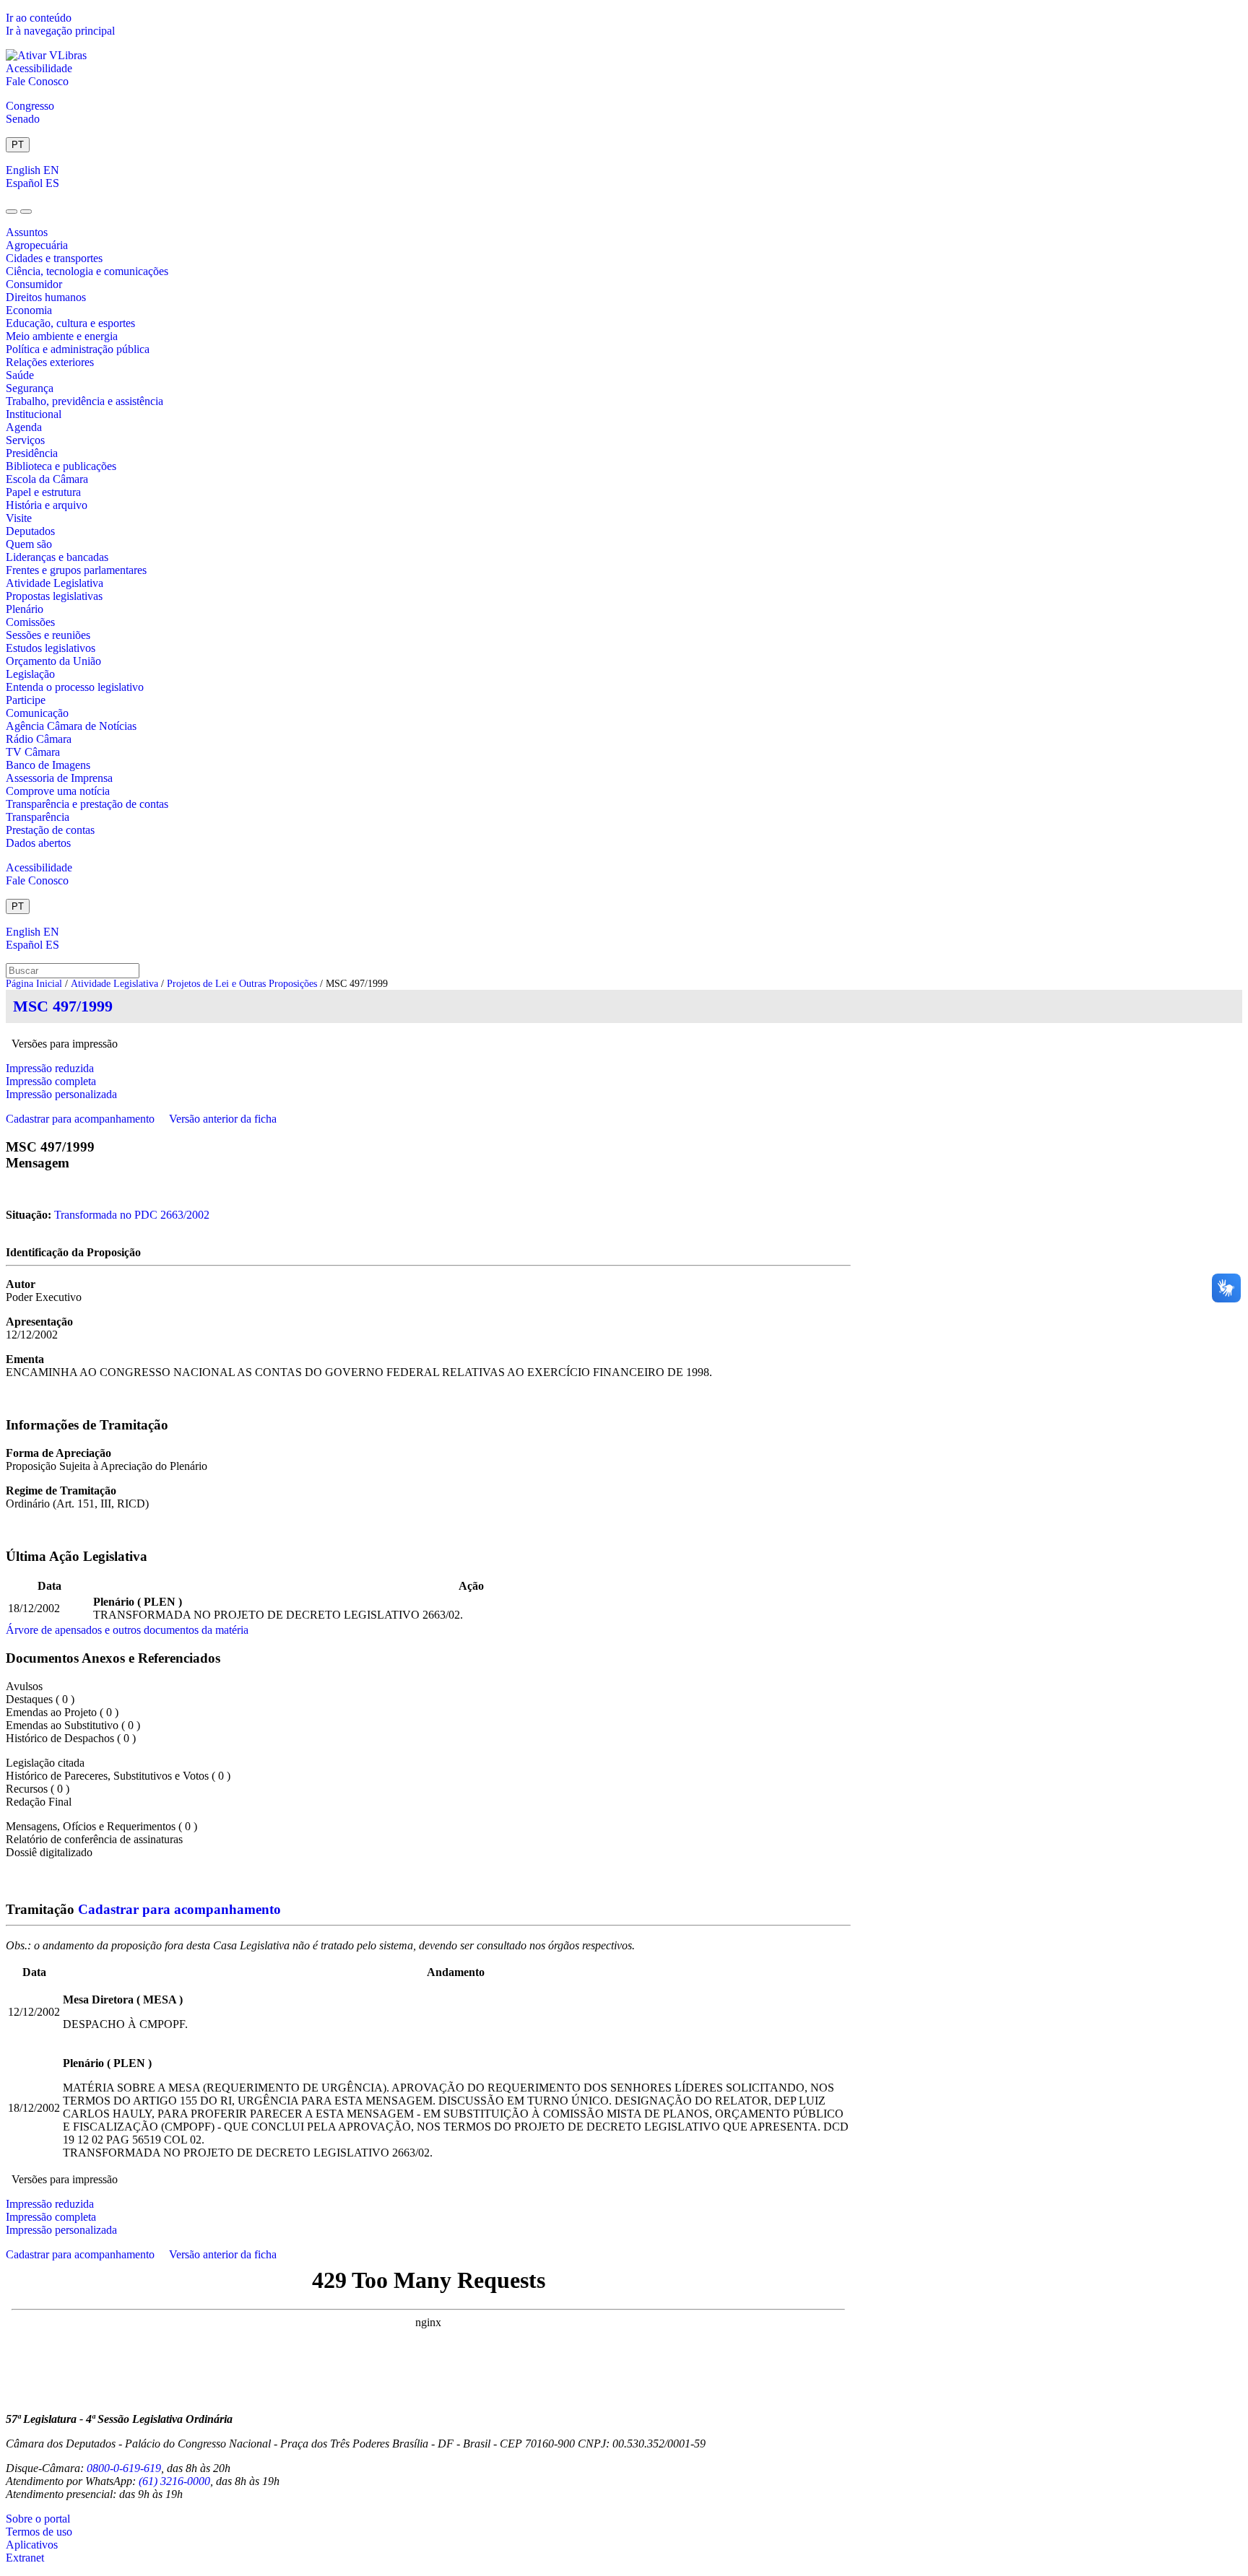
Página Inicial (34, 984)
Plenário (25, 609)
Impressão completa (51, 1081)
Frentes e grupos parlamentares (76, 570)
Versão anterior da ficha (223, 1119)
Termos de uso (39, 2532)
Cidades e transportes (54, 258)
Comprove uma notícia (58, 791)
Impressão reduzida (50, 1068)
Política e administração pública (78, 349)
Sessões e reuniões (48, 635)
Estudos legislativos (51, 648)
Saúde (20, 375)
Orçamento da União (53, 661)
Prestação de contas (50, 830)
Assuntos (27, 232)
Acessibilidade (39, 68)
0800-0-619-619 (124, 2468)
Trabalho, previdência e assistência (84, 401)
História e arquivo (47, 505)
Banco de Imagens (48, 765)
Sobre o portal (38, 2519)
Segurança (30, 388)
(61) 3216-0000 (174, 2481)
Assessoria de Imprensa (59, 778)
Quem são (29, 544)
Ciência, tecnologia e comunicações (87, 271)
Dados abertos (38, 843)
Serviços (25, 440)
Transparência (38, 817)
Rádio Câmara (39, 739)
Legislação (30, 674)
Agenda (24, 427)
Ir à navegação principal (60, 31)
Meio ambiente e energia (62, 336)
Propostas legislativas (54, 596)
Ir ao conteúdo (39, 18)
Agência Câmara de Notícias (71, 726)
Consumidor (34, 284)
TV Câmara (33, 752)
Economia (29, 310)
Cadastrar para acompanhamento (83, 1119)
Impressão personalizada (61, 1094)
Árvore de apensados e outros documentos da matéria (127, 1630)
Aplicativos (32, 2545)
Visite (19, 518)
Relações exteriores (50, 362)
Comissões (30, 622)
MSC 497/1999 (63, 1006)
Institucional (34, 414)
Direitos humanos (46, 297)
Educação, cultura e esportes (70, 323)
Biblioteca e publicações (61, 466)
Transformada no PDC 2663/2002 (132, 1215)
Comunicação (37, 713)
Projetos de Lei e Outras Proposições (242, 984)
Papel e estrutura (43, 492)
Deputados (30, 531)
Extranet (25, 2558)
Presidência (32, 453)
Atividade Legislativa (55, 583)
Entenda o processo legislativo (75, 687)
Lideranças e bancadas (57, 557)
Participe (26, 700)
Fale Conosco (37, 81)
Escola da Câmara (47, 479)
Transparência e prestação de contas (87, 804)
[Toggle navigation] (12, 212)
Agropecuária (37, 245)
